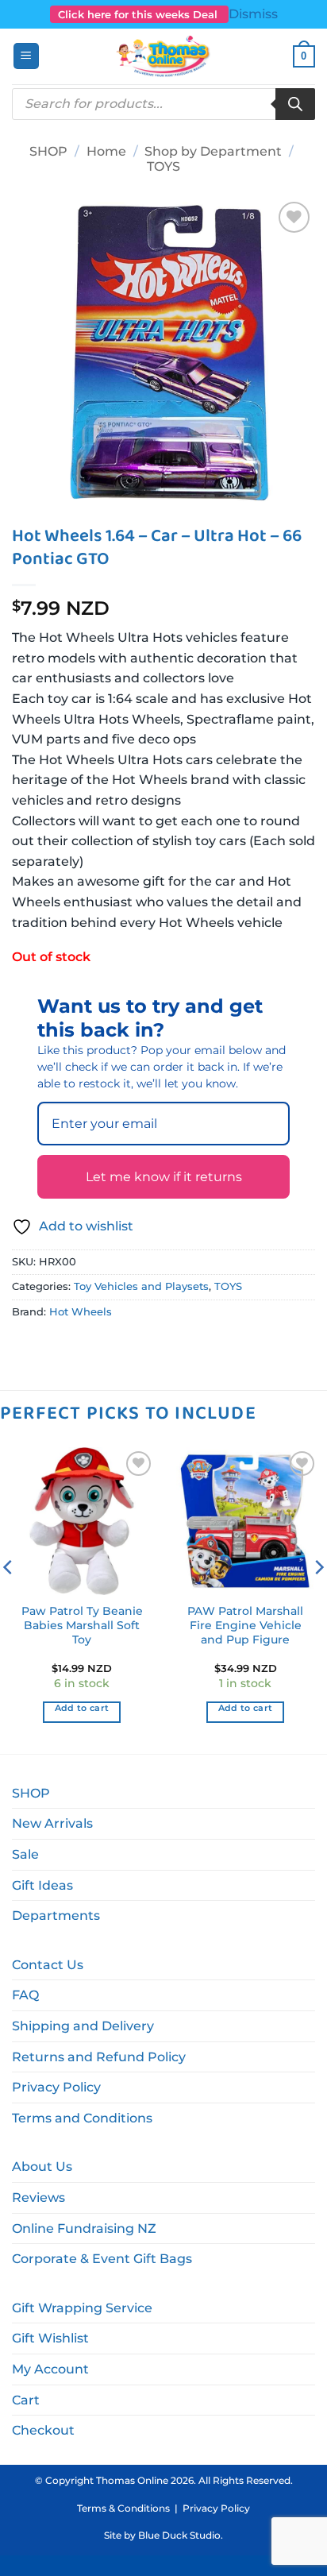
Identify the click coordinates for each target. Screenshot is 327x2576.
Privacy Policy (56, 2087)
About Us (42, 2167)
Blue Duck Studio (179, 2535)
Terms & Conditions (123, 2508)
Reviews (38, 2198)
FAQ (25, 1995)
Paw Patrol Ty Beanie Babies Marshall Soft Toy (82, 1625)
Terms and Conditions (82, 2118)
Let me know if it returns (164, 1177)
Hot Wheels (81, 1312)
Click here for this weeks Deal (139, 14)
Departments (56, 1916)
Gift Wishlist (50, 2338)
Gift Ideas (42, 1885)
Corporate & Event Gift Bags (102, 2259)
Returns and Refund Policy (99, 2057)
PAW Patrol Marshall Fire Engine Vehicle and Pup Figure (245, 1625)
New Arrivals (52, 1823)
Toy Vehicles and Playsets (141, 1286)
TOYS (163, 166)
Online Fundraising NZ (84, 2228)
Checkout (43, 2430)
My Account (50, 2369)
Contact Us (48, 1965)
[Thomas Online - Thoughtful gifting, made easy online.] (164, 56)
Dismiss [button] (253, 14)
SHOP (48, 151)
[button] (26, 56)
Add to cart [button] (82, 1708)
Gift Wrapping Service (82, 2308)
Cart (26, 2400)
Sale (25, 1854)
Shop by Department (213, 151)
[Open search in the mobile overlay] (163, 104)
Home (106, 151)
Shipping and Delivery (83, 2026)
